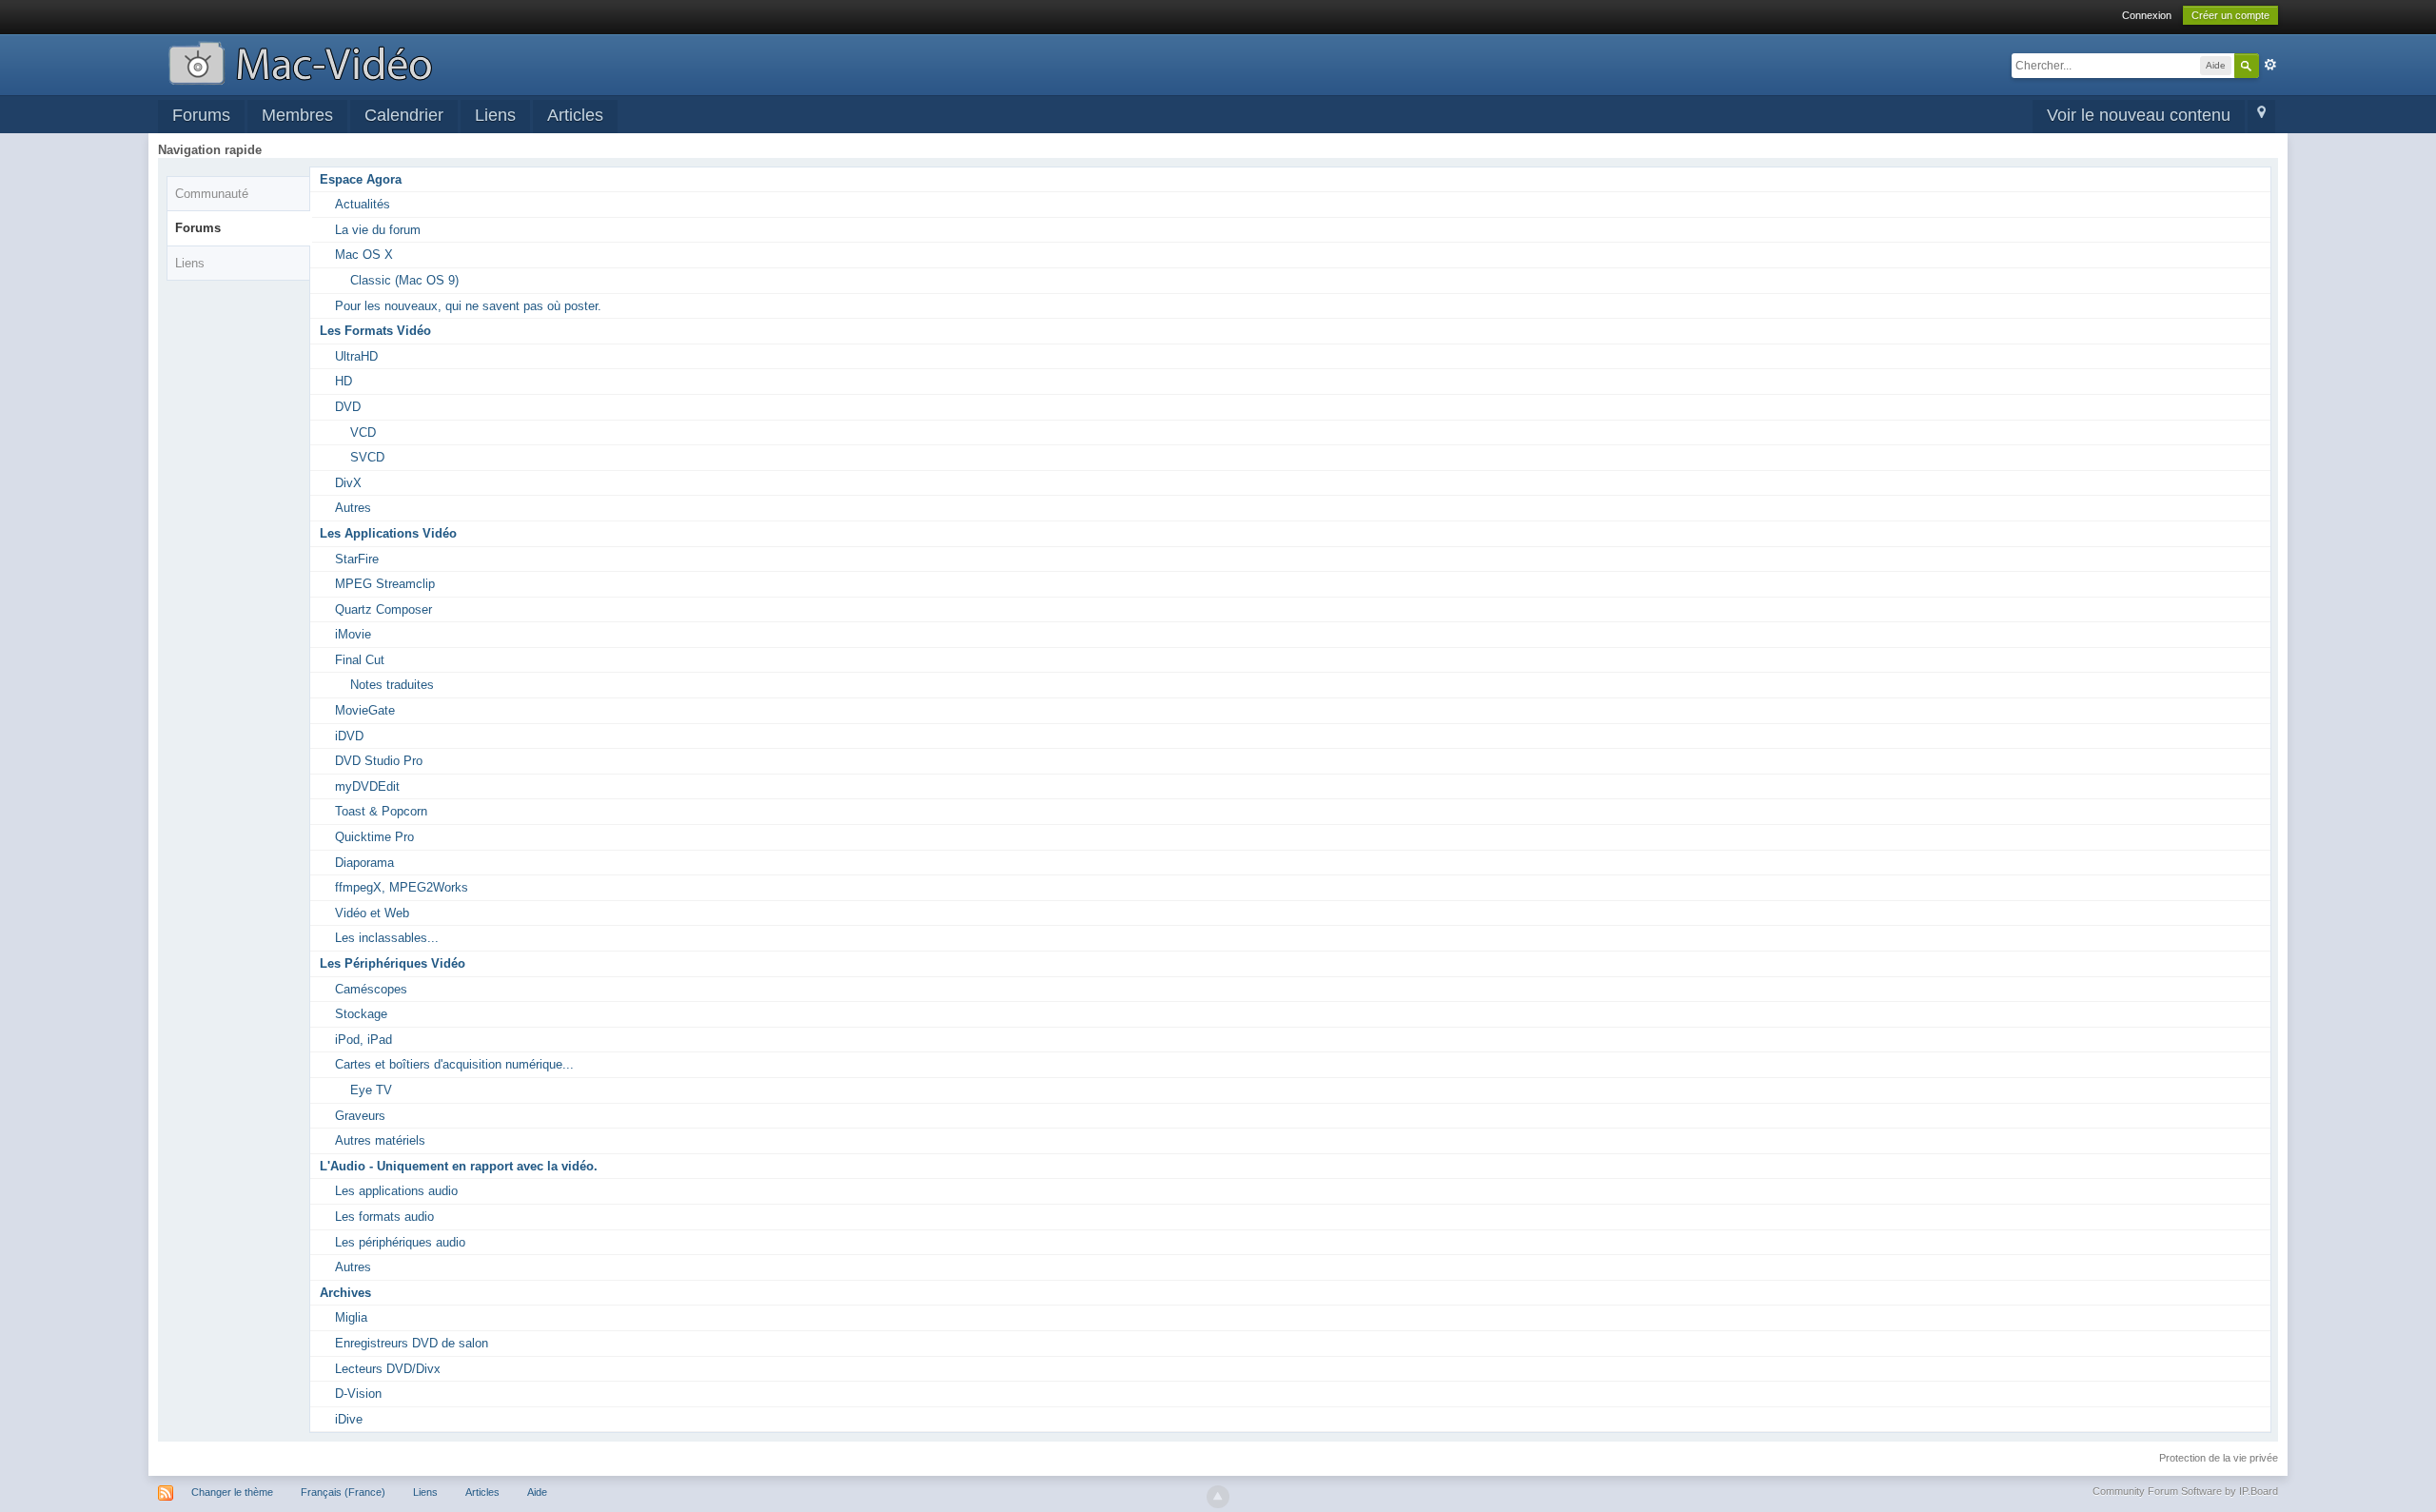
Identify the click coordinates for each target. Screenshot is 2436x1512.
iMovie (353, 634)
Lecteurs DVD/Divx (388, 1369)
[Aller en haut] (1218, 1497)
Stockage (361, 1014)
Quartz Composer (383, 609)
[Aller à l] (300, 61)
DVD (348, 407)
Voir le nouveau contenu (2139, 115)
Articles (575, 115)
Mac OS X (364, 255)
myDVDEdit (367, 786)
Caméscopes (371, 989)
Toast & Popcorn (381, 811)
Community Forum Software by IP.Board (2185, 1491)
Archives (345, 1293)
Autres (353, 508)
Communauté (212, 194)
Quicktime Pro (374, 837)
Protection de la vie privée (2219, 1458)
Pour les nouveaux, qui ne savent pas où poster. (468, 306)
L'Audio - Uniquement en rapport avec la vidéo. (459, 1166)
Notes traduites (392, 685)
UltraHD (356, 356)
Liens (495, 115)
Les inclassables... (387, 938)
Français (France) (343, 1492)
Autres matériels (380, 1140)
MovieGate (365, 710)
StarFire (357, 559)
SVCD (367, 457)
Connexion (2147, 15)
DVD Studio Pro (379, 761)
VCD (363, 432)
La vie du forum (378, 230)
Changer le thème (232, 1492)
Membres (297, 115)
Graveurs (360, 1116)
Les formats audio (384, 1217)
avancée (2270, 65)
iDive (349, 1419)
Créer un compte (2230, 15)
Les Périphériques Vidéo (393, 963)
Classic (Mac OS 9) (404, 280)
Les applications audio (396, 1191)
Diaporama (364, 863)
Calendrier (404, 115)
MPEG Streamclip (385, 584)
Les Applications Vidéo (388, 533)
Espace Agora (361, 179)
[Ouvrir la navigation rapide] (2261, 117)
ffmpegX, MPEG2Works (402, 887)
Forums (201, 115)
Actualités (363, 204)
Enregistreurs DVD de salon (412, 1343)
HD (344, 381)
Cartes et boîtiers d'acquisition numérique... (454, 1064)
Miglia (351, 1317)
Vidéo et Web (372, 913)
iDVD (349, 736)
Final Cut (360, 660)
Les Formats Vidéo (375, 331)
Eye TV (371, 1090)
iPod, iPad (363, 1040)
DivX (348, 483)
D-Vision (358, 1394)
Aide (537, 1492)
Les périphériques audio (400, 1242)
